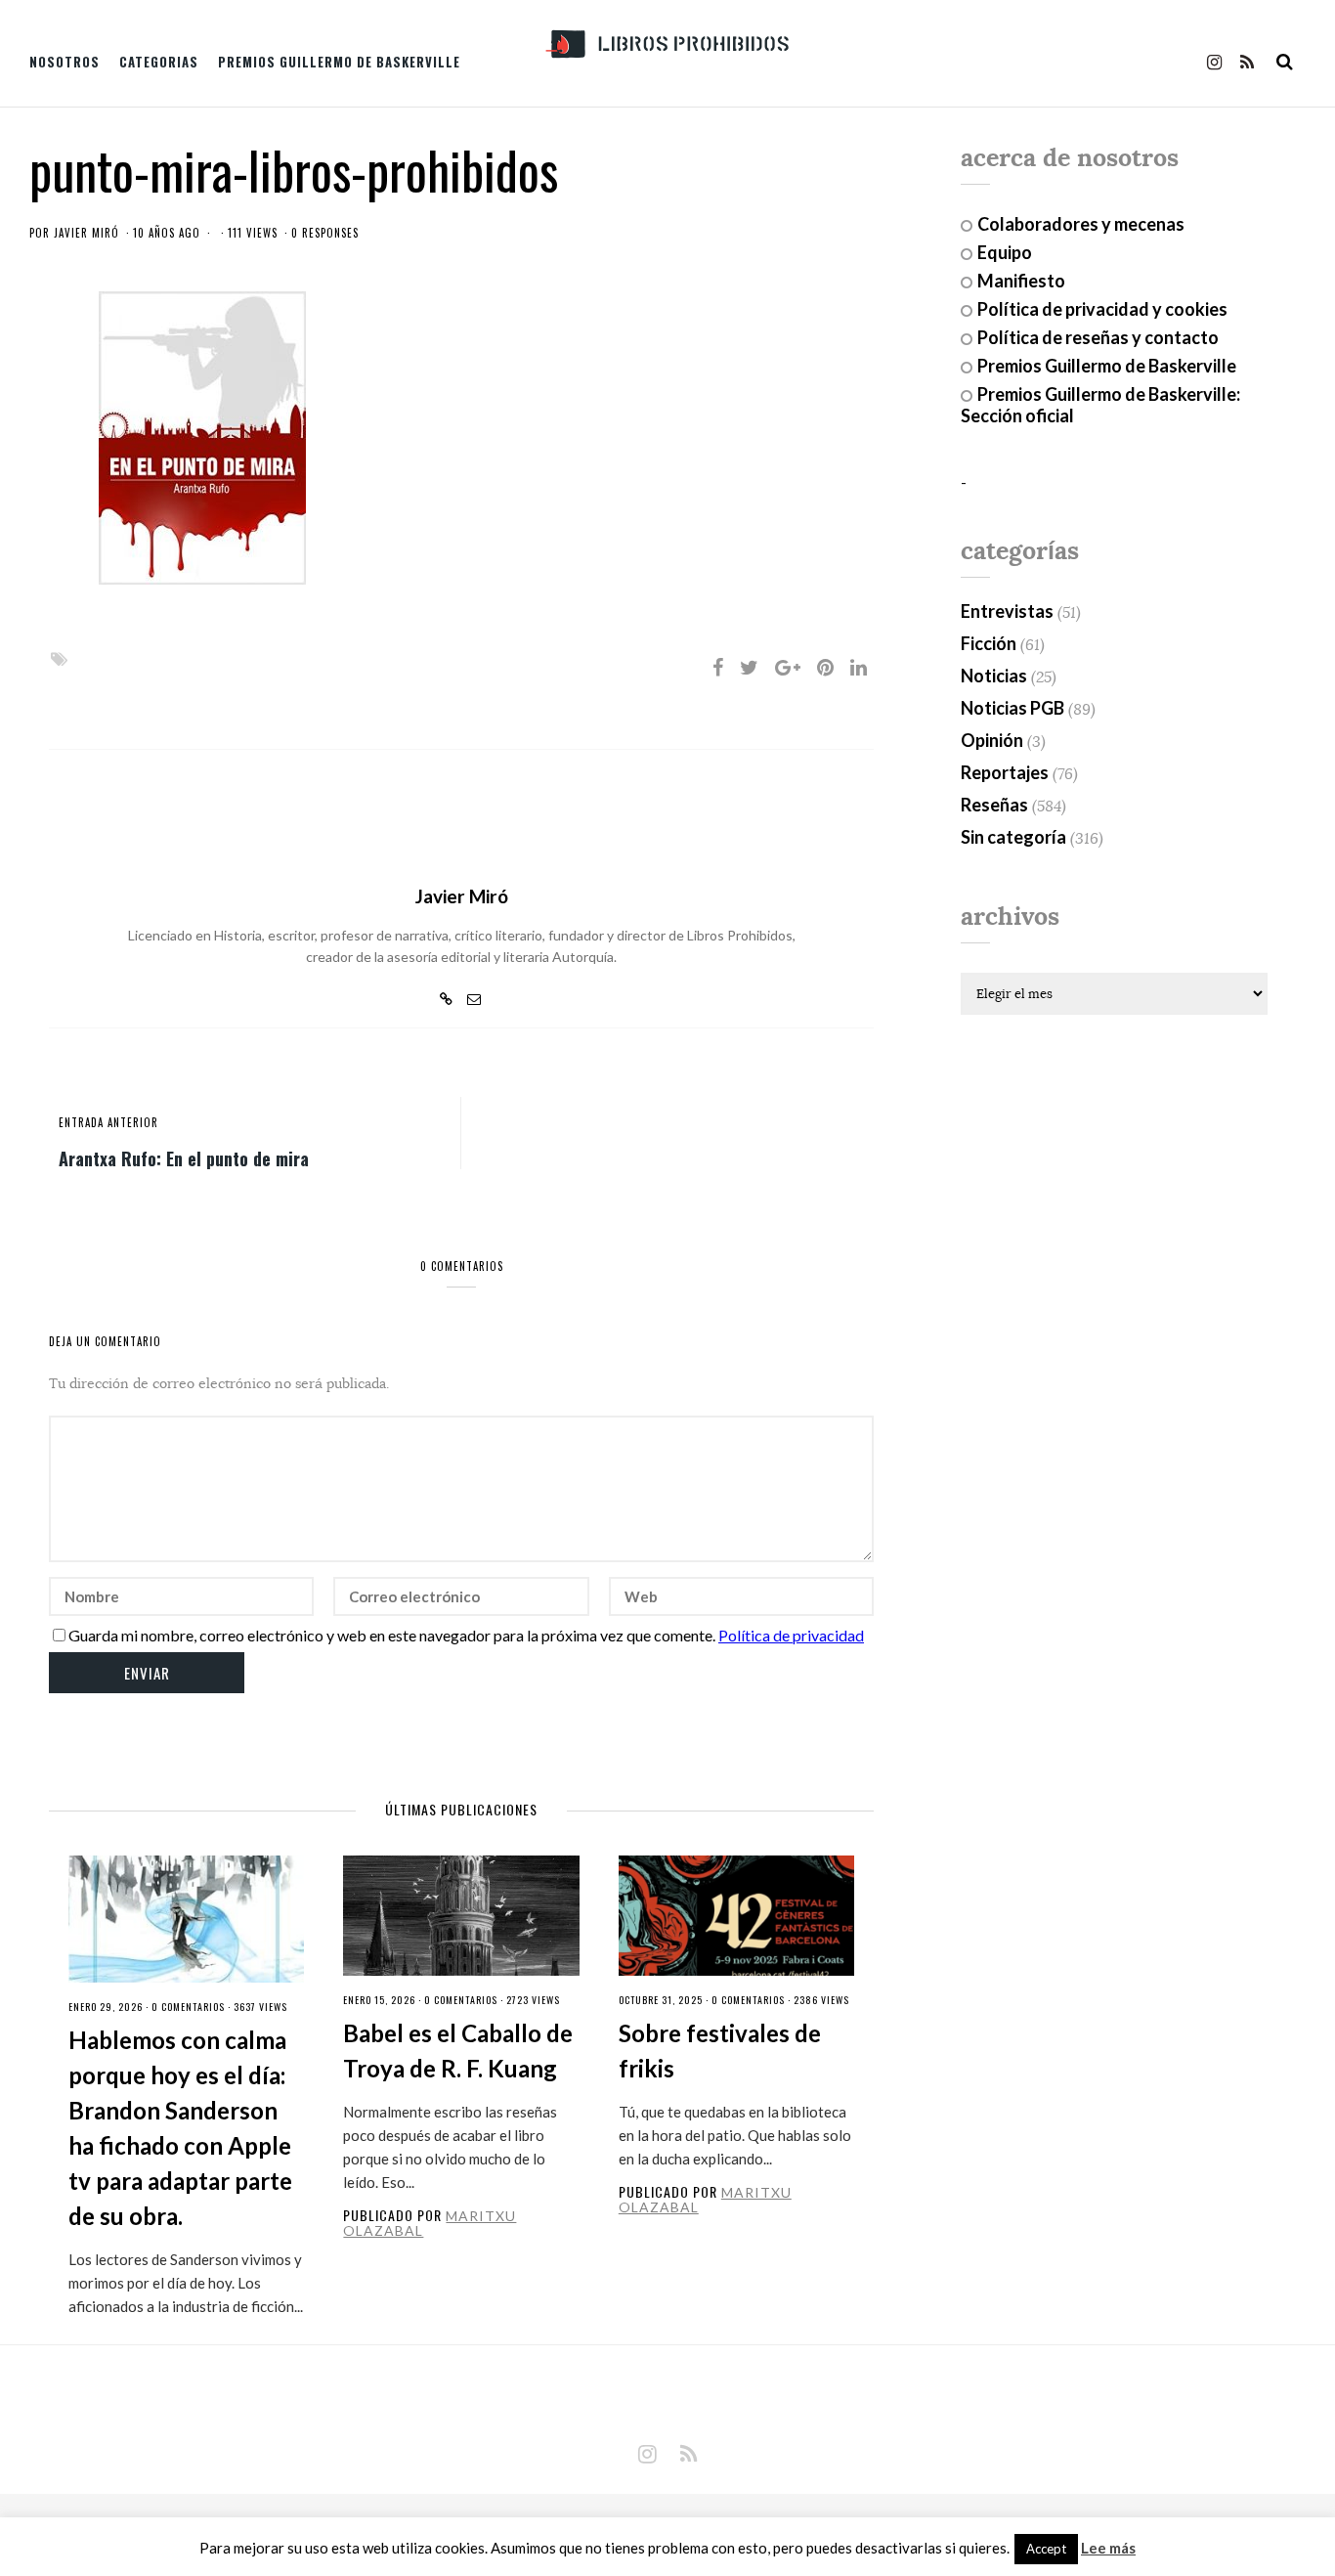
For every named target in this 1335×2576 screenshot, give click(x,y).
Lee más (1108, 2548)
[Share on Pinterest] (825, 667)
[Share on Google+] (788, 667)
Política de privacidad (791, 1635)
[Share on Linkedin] (859, 667)
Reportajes (1005, 772)
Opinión (992, 740)
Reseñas (994, 805)
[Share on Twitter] (749, 667)
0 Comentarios (188, 2007)
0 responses (325, 233)
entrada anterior (108, 1122)
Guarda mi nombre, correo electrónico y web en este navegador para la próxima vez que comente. (392, 1635)
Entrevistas (1007, 611)
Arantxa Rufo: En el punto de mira (184, 1157)
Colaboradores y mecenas (1081, 224)
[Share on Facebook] (718, 667)
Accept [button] (1046, 2549)
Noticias (994, 676)
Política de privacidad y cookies (1102, 309)
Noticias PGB (1012, 708)
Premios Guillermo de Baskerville (339, 62)
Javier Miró (86, 233)
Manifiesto (1021, 281)
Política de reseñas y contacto (1098, 337)
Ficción (989, 643)
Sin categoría (1013, 837)
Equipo (1005, 252)
